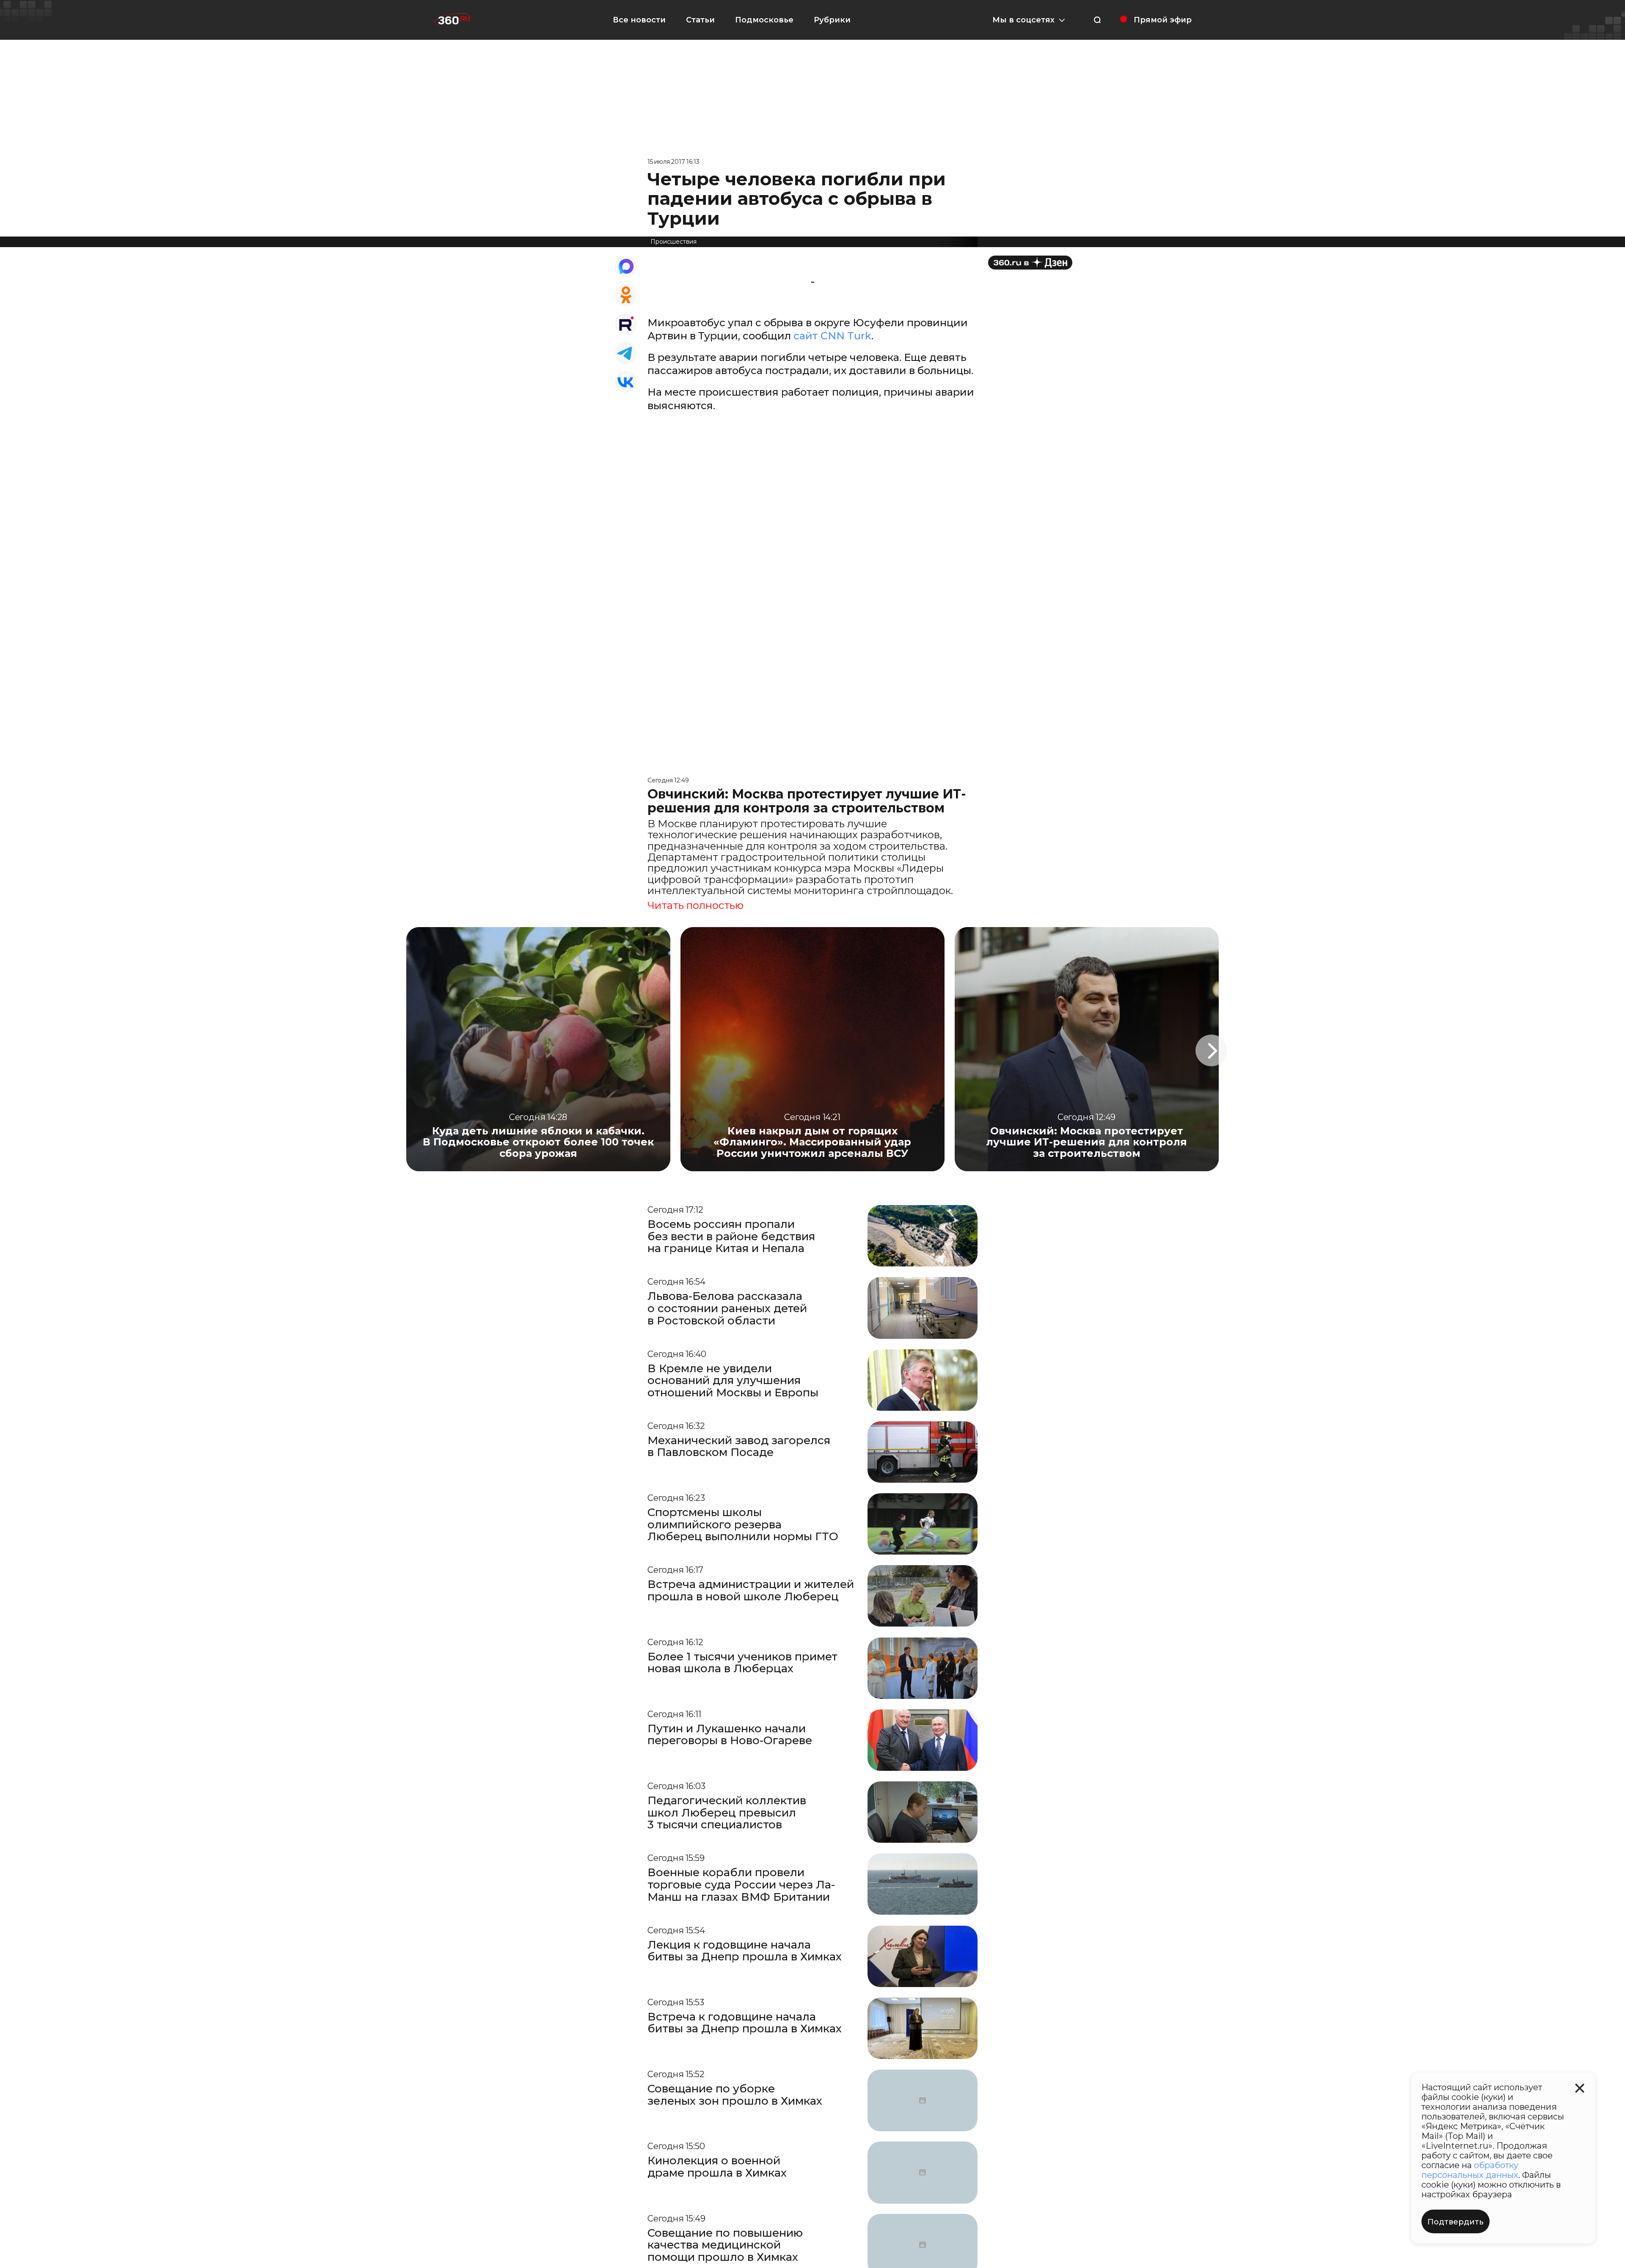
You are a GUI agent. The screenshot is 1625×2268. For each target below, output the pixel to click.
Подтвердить (1456, 2222)
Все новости (639, 20)
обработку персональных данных (1470, 2170)
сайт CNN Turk (832, 336)
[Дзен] (1030, 263)
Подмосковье (764, 20)
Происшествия (673, 242)
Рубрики (832, 20)
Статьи (700, 20)
